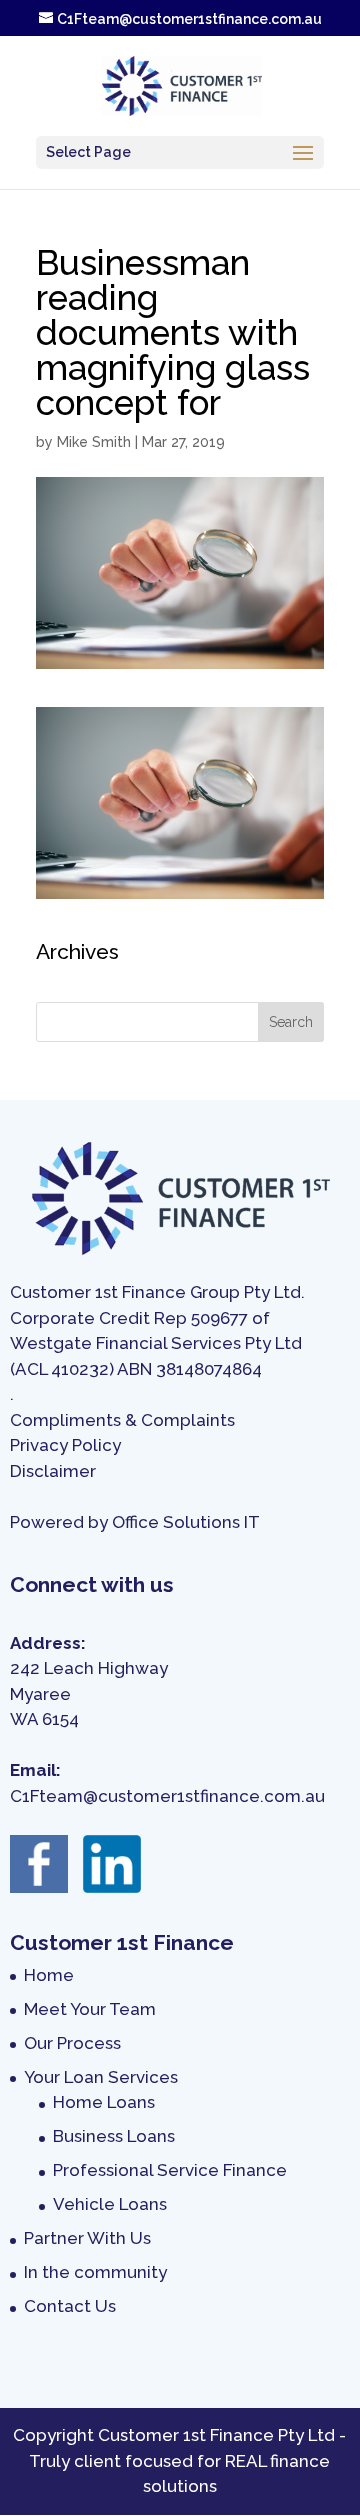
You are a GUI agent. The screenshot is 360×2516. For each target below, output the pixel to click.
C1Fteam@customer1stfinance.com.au (167, 1796)
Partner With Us (87, 2238)
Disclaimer (53, 1471)
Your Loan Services (101, 2077)
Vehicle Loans (110, 2204)
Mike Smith (94, 442)
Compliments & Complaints (122, 1420)
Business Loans (114, 2136)
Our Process (72, 2043)
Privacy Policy (65, 1445)
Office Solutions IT (186, 1522)
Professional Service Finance (170, 2170)
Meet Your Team (90, 2009)
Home (49, 1975)
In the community (95, 2272)
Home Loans (104, 2102)
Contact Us (70, 2306)
